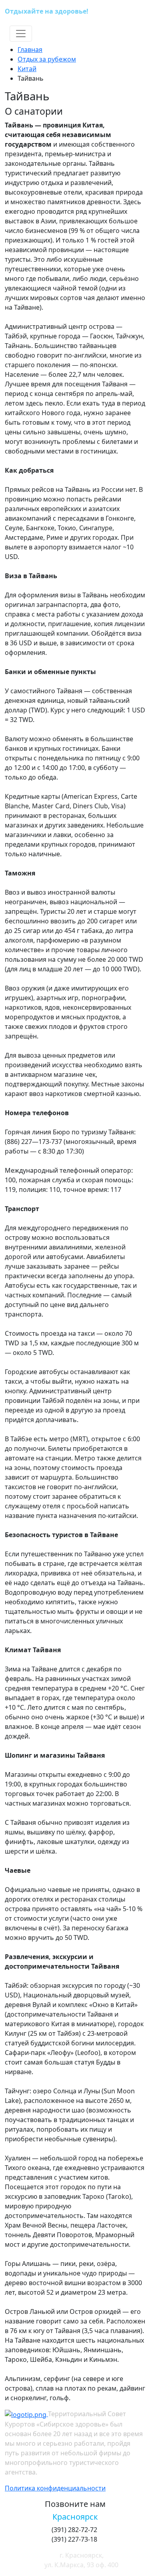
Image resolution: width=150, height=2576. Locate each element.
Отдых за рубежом (47, 59)
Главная (30, 50)
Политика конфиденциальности (55, 2488)
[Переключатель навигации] (21, 34)
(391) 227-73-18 (119, 12)
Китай (27, 69)
